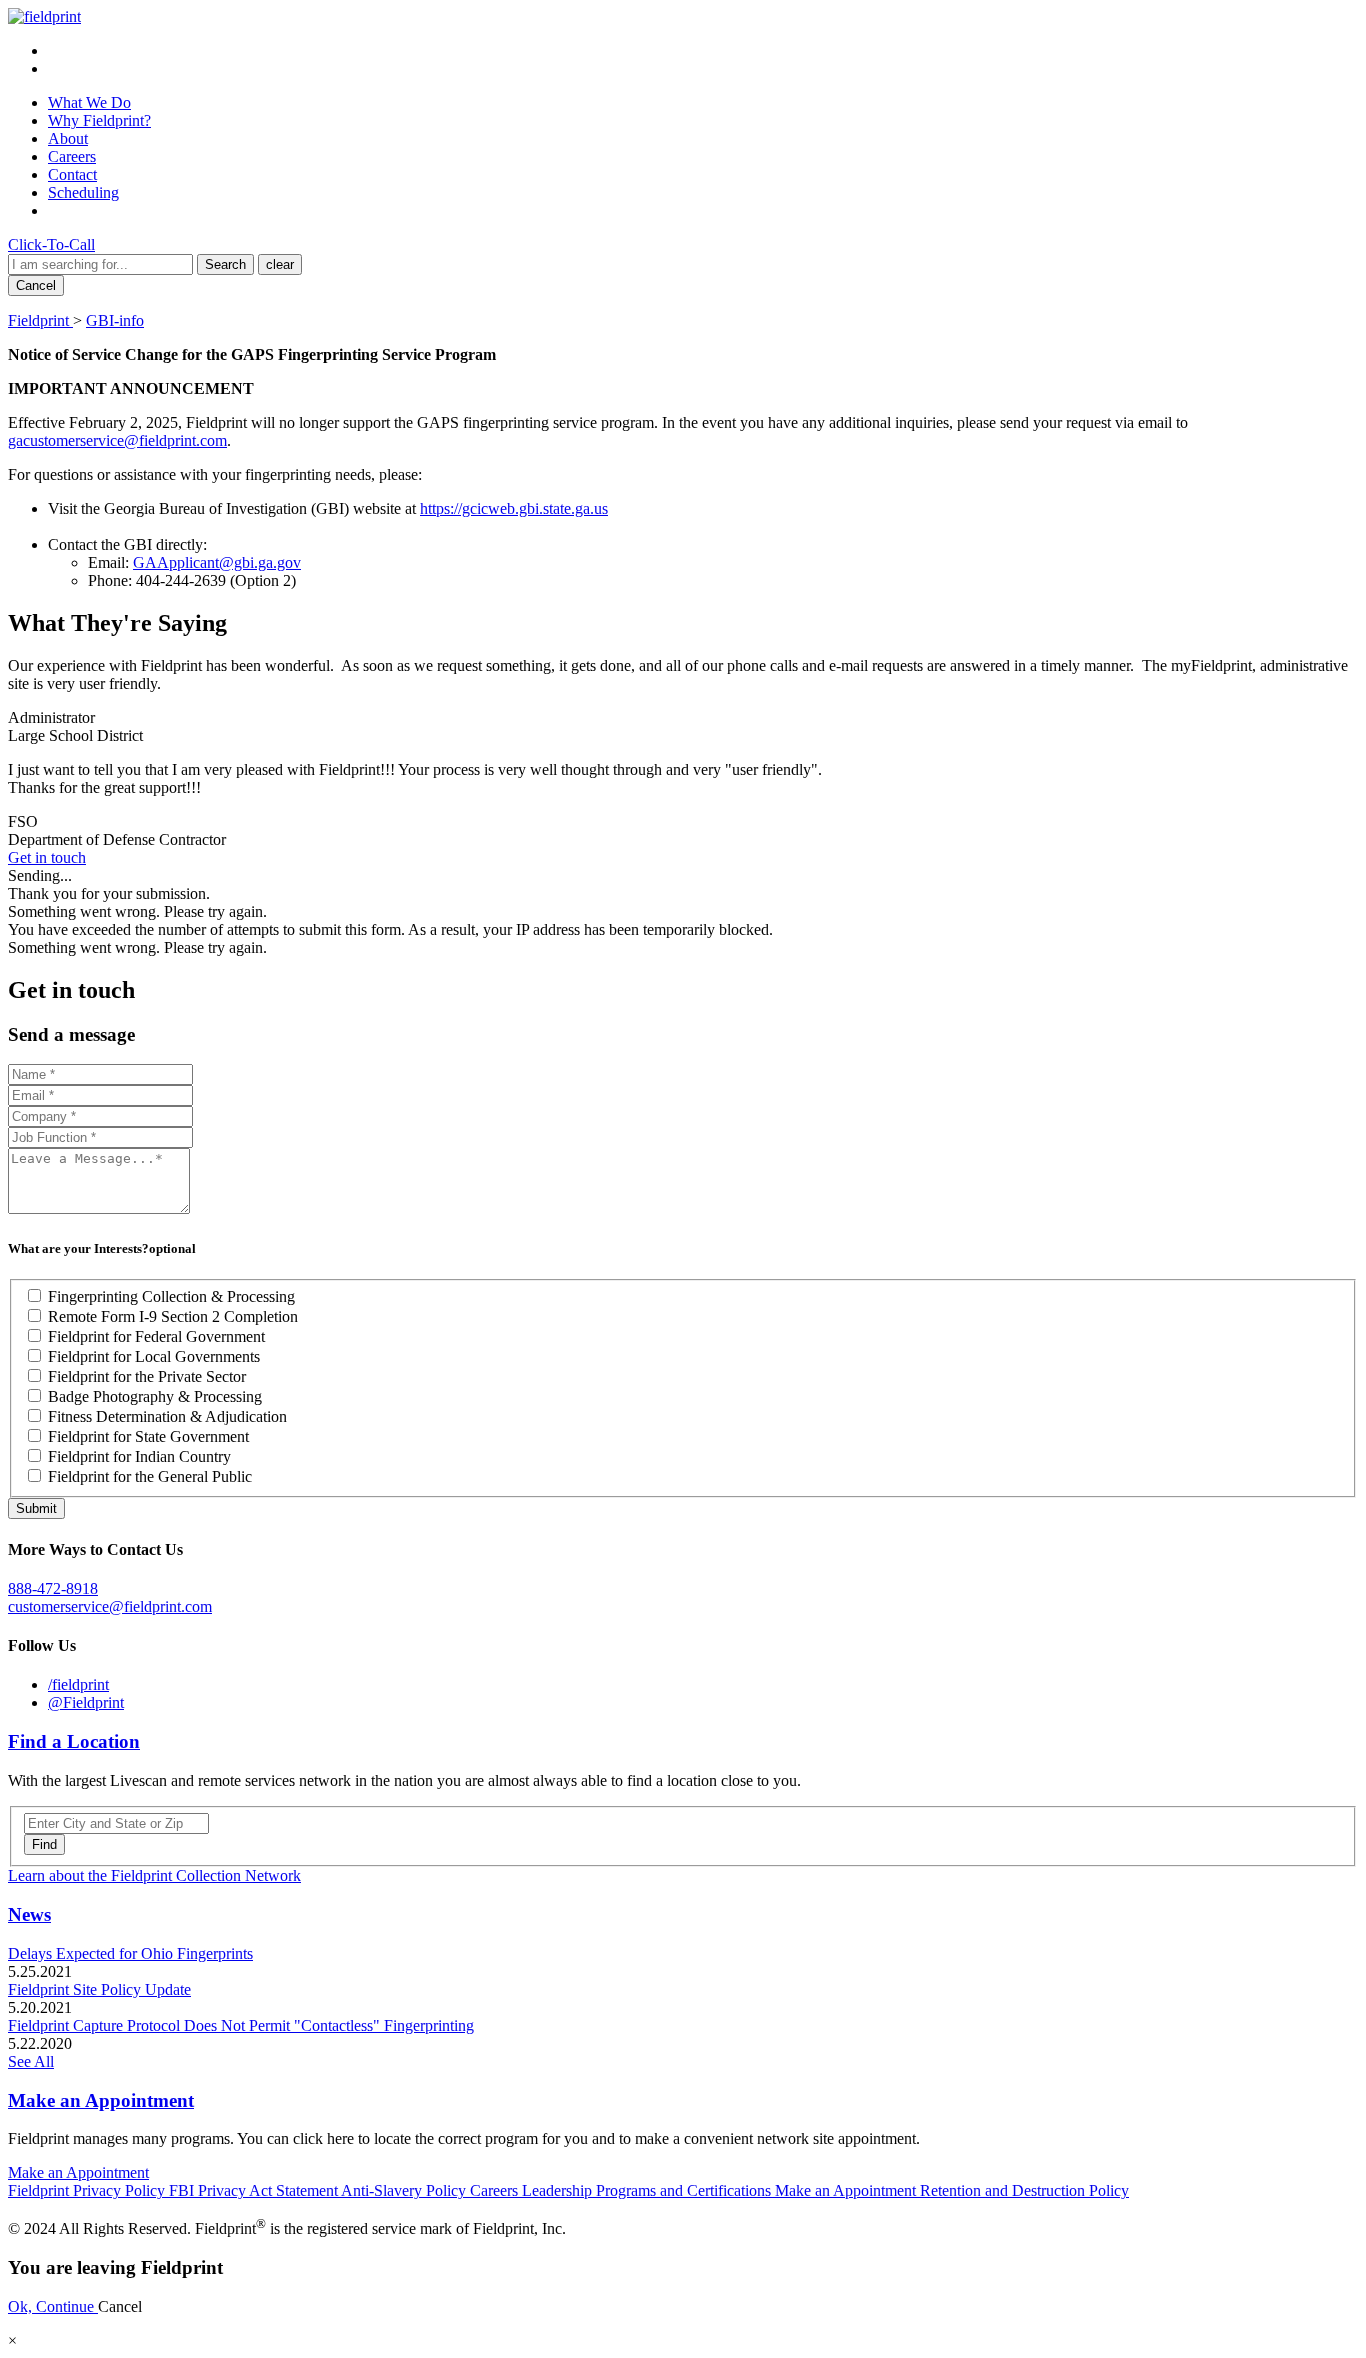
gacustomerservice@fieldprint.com (117, 440)
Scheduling (83, 192)
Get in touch (47, 857)
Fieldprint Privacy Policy (88, 2190)
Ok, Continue (53, 2306)
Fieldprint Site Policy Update (99, 1989)
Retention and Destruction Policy (1024, 2190)
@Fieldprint (86, 1702)
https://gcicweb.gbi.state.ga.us (514, 508)
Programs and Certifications (685, 2190)
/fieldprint (78, 1684)
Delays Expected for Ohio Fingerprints (130, 1953)
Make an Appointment (101, 2100)
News (29, 1914)
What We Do (89, 102)
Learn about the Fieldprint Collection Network (154, 1875)
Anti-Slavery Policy (405, 2190)
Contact (72, 174)
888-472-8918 (53, 1588)
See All (31, 2061)
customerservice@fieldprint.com (110, 1606)
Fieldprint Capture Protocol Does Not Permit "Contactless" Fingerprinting (241, 2025)
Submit (36, 1508)
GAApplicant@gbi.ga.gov (217, 562)
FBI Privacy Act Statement (255, 2190)
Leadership (559, 2190)
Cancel (36, 285)
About (68, 138)
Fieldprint (40, 320)
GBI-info (115, 320)
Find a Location (74, 1741)
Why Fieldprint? (99, 120)
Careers (72, 156)
